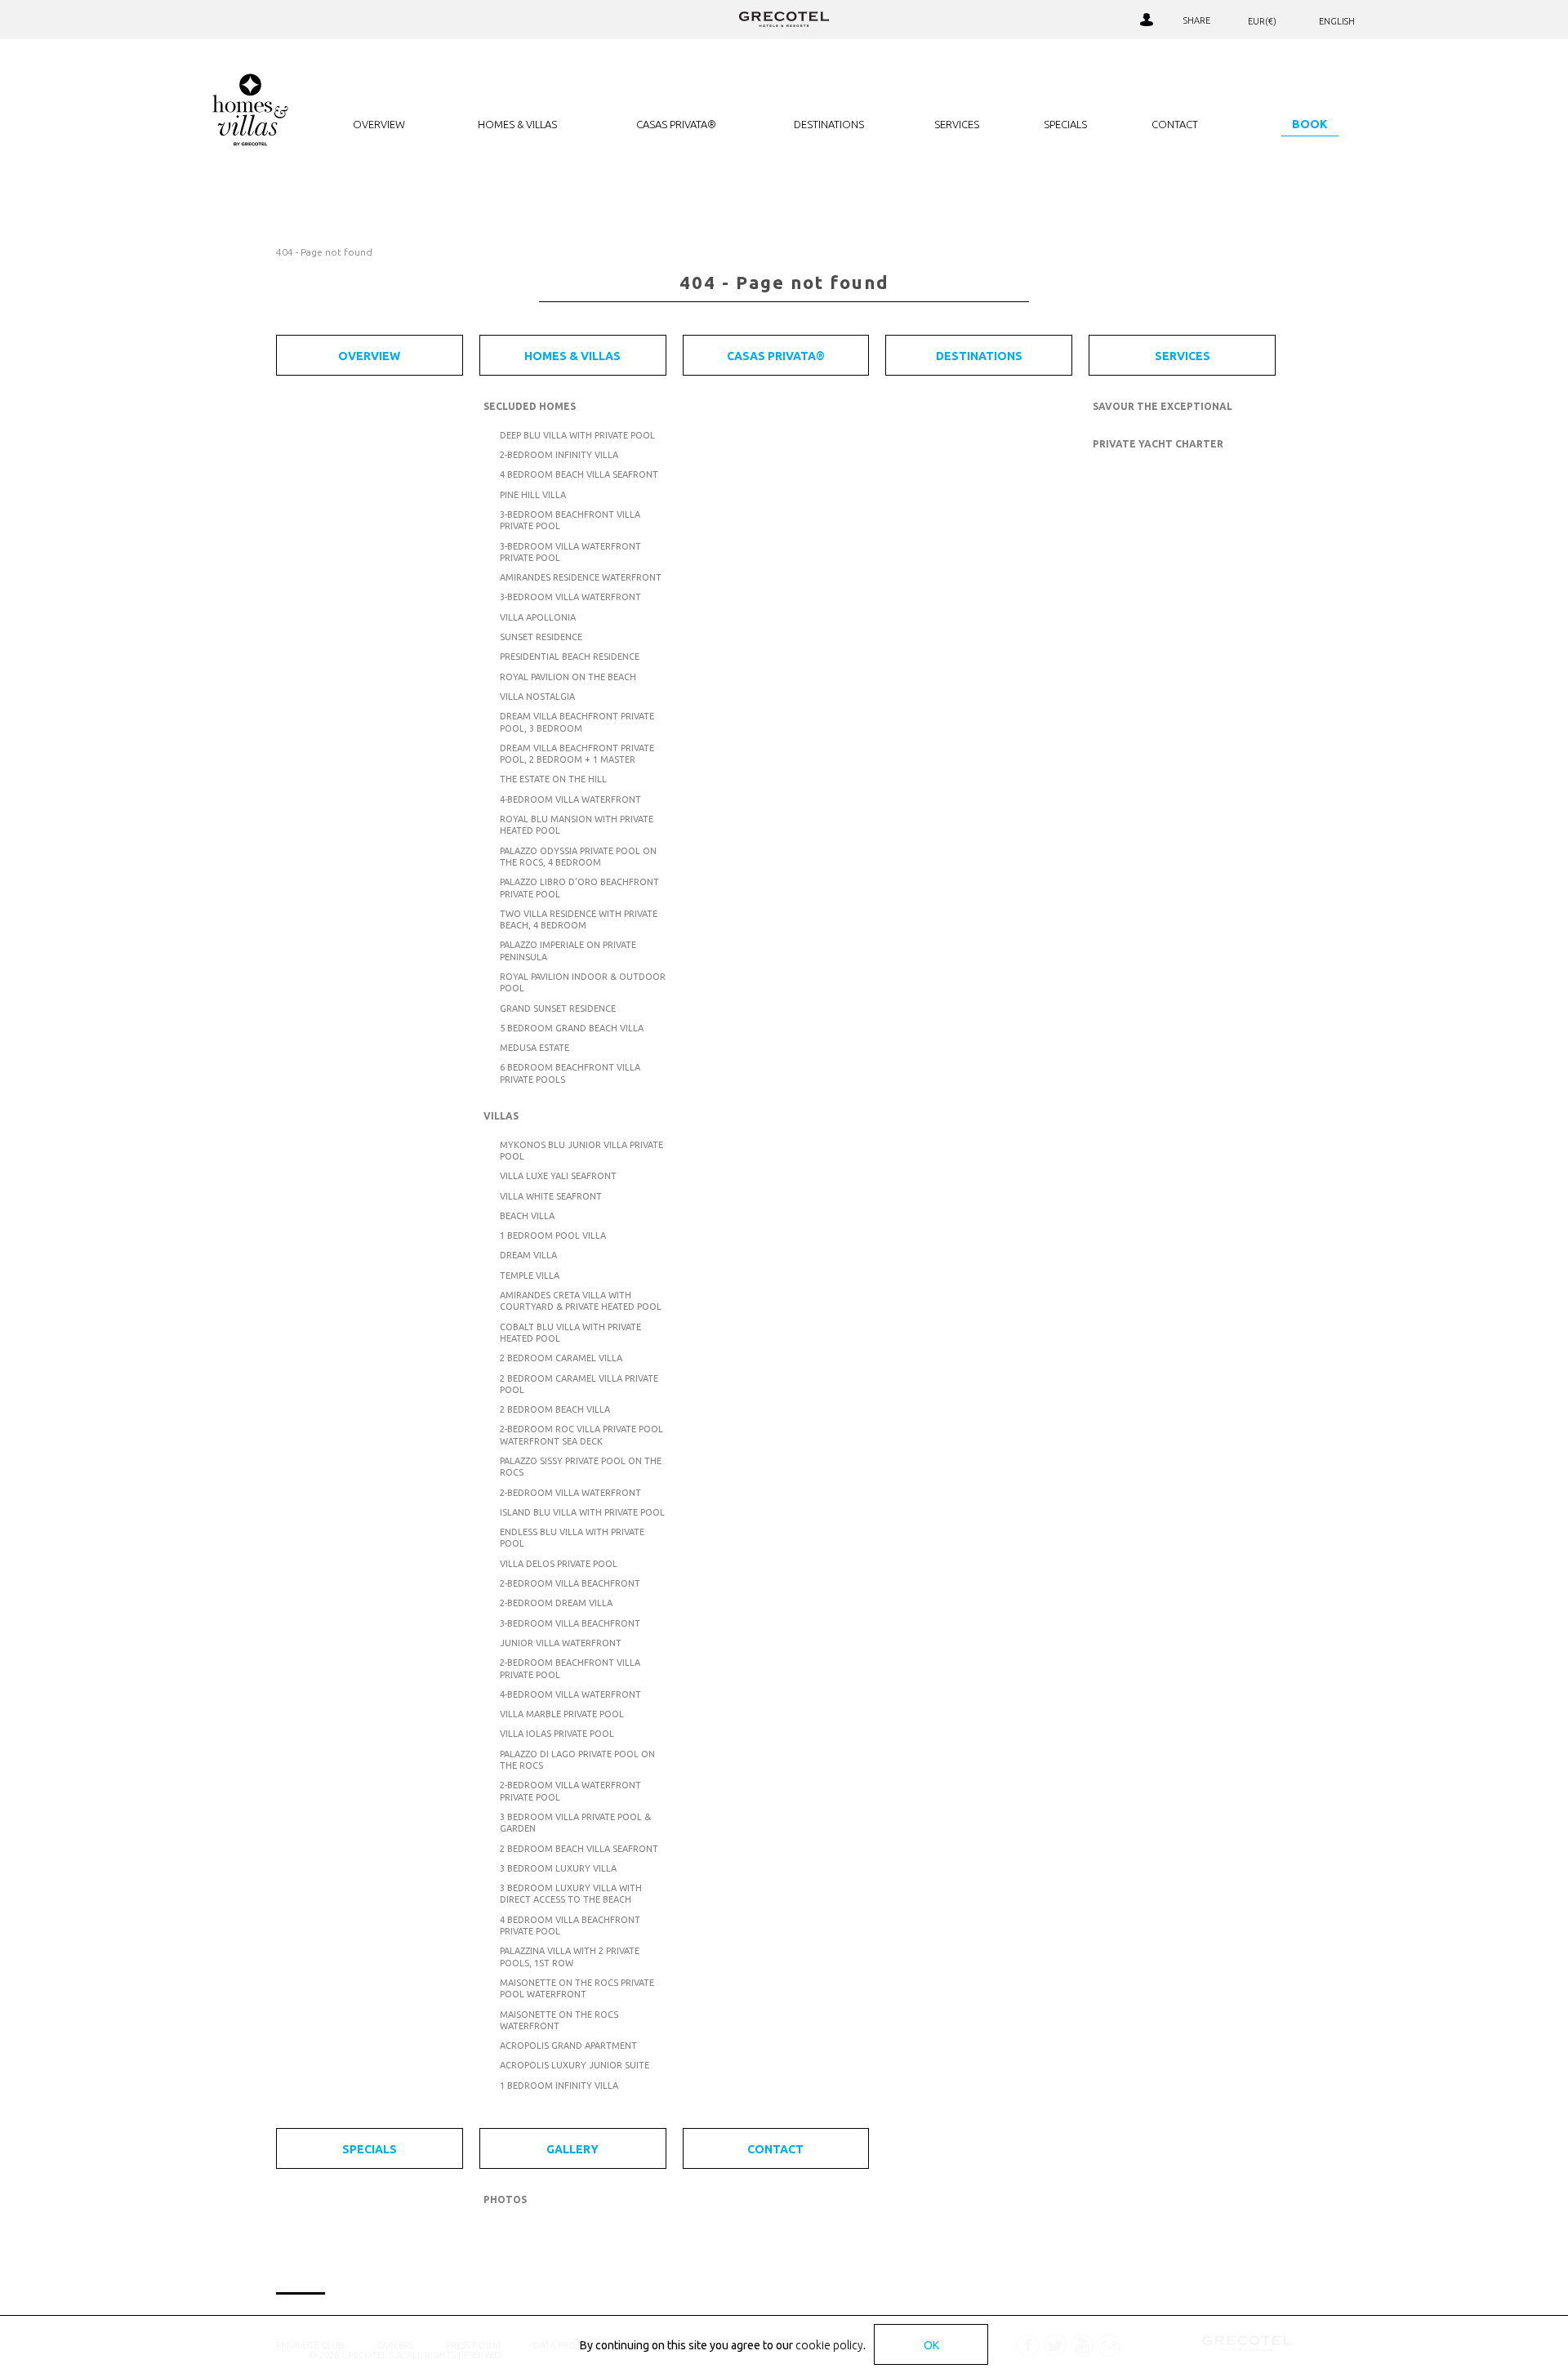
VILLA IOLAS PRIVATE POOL (557, 1734)
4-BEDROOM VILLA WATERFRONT (570, 799)
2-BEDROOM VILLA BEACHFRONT (570, 1583)
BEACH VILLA (527, 1216)
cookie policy (829, 2345)
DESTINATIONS (829, 124)
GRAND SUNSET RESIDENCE (558, 1008)
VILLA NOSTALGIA (537, 697)
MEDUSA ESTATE (535, 1048)
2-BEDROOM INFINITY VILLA (559, 455)
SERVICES (957, 124)
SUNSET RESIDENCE (541, 637)
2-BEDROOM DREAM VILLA (556, 1603)
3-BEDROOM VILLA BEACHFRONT (570, 1623)
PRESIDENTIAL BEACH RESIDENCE (570, 657)
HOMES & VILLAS (517, 124)
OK (931, 2345)
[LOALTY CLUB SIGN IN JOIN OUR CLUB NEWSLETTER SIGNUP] (1146, 20)
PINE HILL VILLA (533, 495)
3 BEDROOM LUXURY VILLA (558, 1868)
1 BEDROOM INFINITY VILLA (559, 2086)
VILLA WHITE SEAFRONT (551, 1196)
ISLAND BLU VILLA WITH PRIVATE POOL (582, 1512)
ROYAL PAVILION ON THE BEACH (568, 677)
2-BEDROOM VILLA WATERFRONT (570, 1493)
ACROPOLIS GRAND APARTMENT (568, 2046)
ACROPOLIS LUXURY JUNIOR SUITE (575, 2065)
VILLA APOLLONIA (538, 617)
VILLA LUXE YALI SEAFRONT (558, 1176)
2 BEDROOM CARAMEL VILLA (561, 1358)
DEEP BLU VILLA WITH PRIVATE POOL (577, 435)
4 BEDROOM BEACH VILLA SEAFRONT (579, 474)
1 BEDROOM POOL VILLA (553, 1235)
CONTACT (1175, 124)
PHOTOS (505, 2199)
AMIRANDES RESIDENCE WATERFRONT (581, 577)
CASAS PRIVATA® (676, 124)
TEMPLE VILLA (530, 1276)
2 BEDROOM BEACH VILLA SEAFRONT (579, 1849)
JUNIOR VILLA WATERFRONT (561, 1643)
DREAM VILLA (528, 1255)
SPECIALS (1065, 124)
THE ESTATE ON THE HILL (553, 779)
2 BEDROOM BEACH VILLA (555, 1409)
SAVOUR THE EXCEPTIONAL (1163, 406)
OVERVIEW (379, 124)
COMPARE (1082, 20)
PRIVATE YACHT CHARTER (1158, 444)
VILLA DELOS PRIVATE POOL (559, 1564)
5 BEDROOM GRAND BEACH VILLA (572, 1028)
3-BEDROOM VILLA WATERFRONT (570, 597)
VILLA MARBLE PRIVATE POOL (562, 1714)
